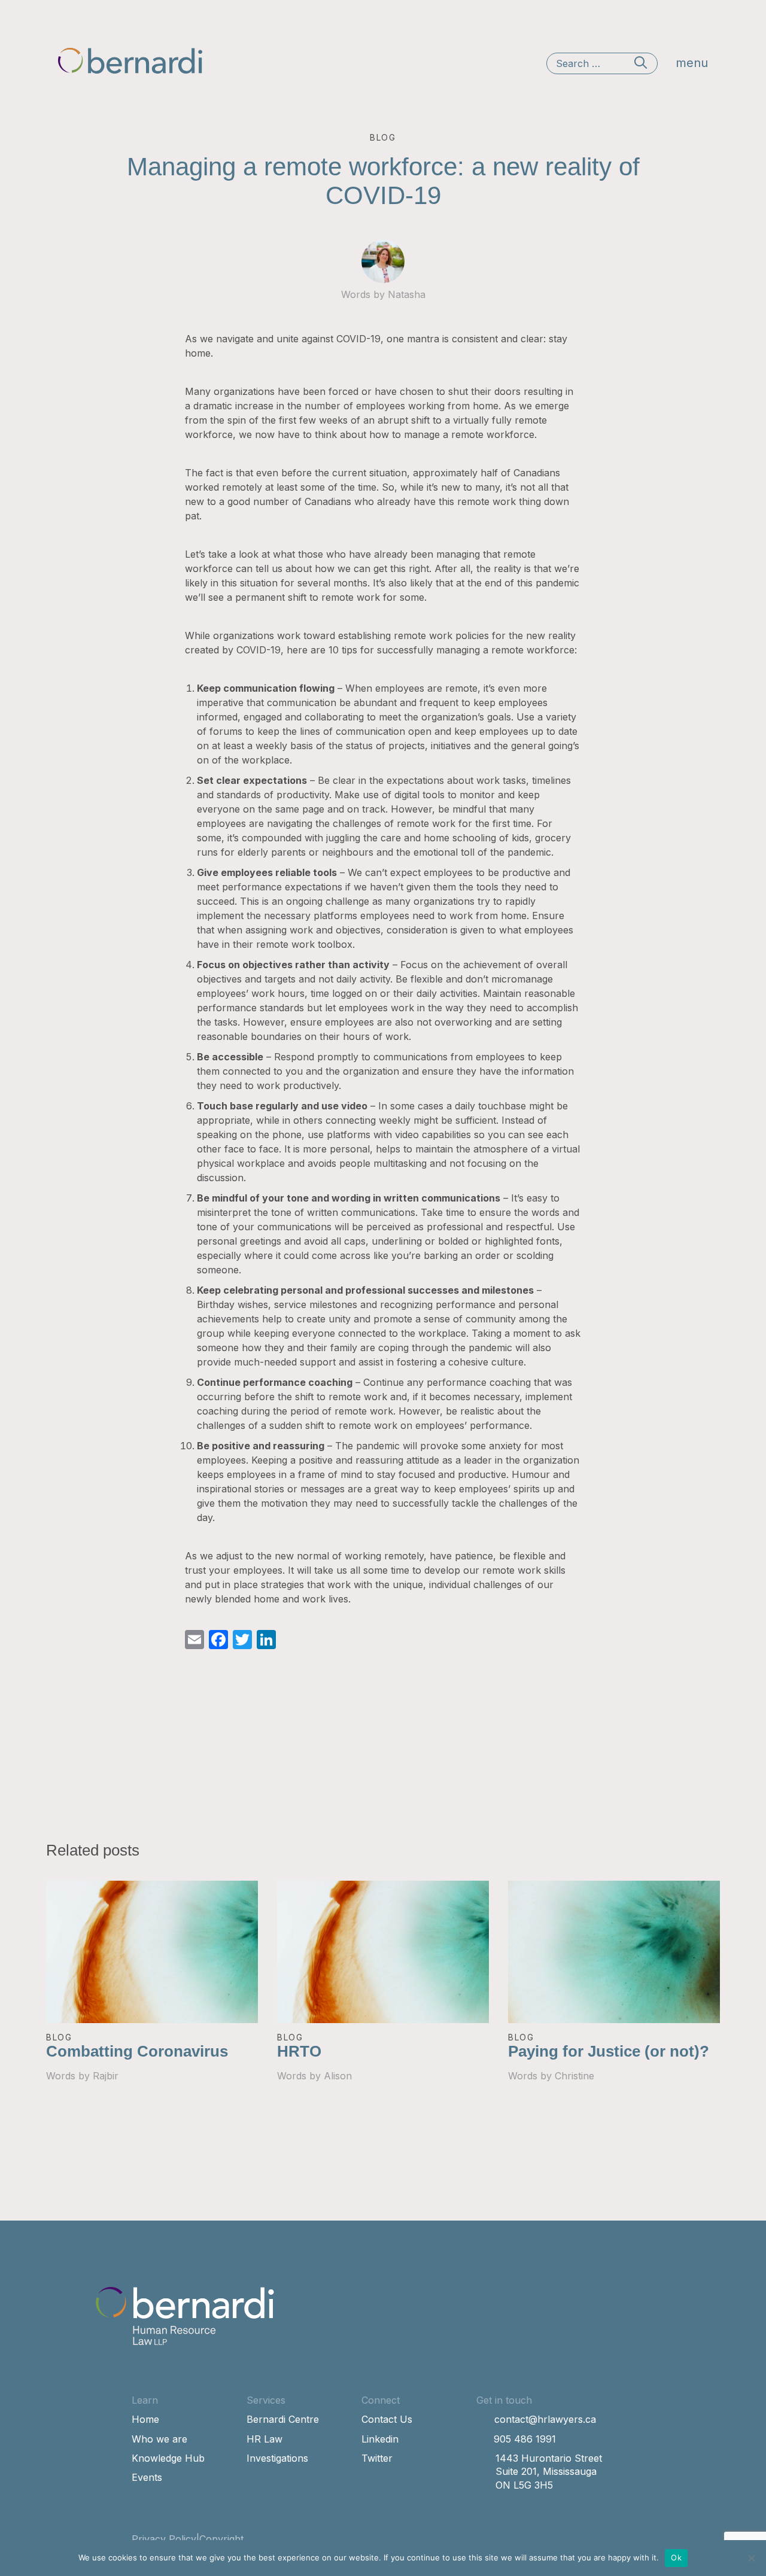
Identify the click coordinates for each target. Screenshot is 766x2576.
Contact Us (387, 2419)
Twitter (377, 2458)
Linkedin (380, 2439)
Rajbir (106, 2076)
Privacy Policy (164, 2539)
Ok (676, 2557)
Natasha (407, 294)
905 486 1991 (525, 2439)
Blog (59, 2037)
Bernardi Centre (283, 2419)
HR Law (265, 2439)
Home (145, 2419)
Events (147, 2477)
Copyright (221, 2539)
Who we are (159, 2439)
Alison (338, 2076)
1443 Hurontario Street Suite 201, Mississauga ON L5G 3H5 (549, 2472)
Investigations (277, 2458)
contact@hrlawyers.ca (545, 2419)
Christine (574, 2076)
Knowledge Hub (168, 2458)
